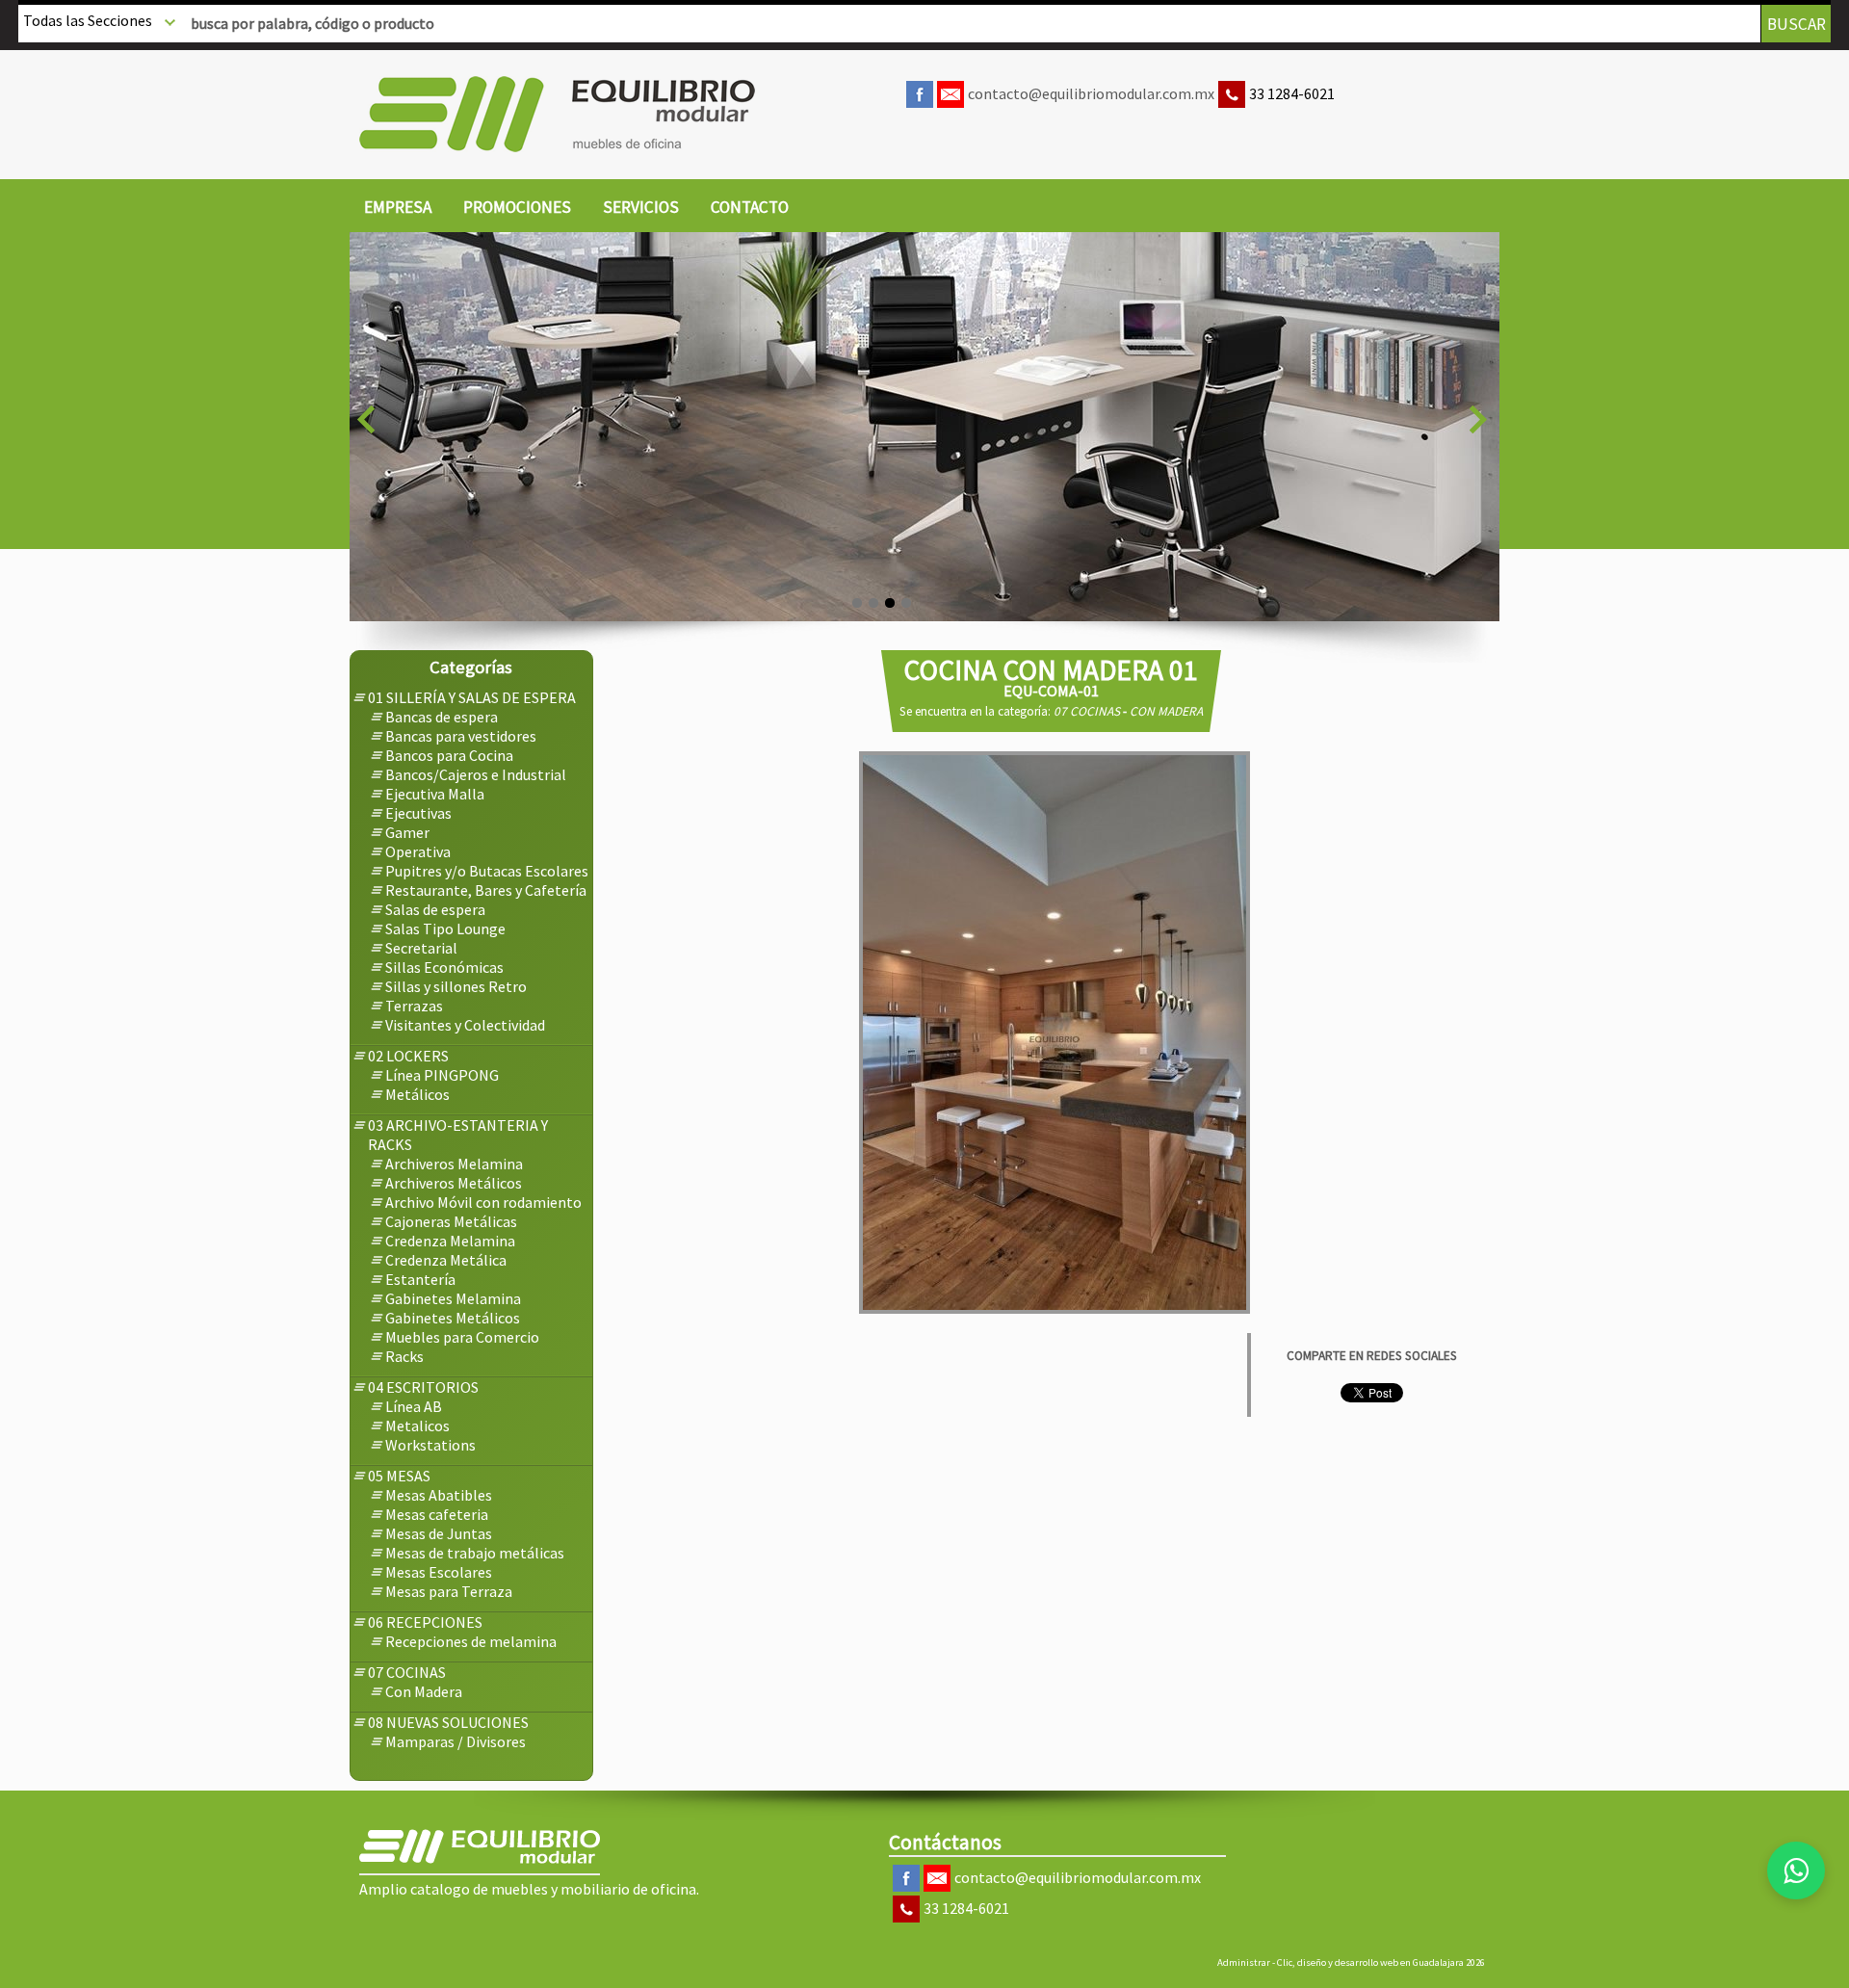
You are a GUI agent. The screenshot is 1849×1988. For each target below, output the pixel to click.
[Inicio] (557, 114)
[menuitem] (398, 208)
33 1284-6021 (1292, 93)
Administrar (1244, 1962)
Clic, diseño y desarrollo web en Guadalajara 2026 (1381, 1962)
